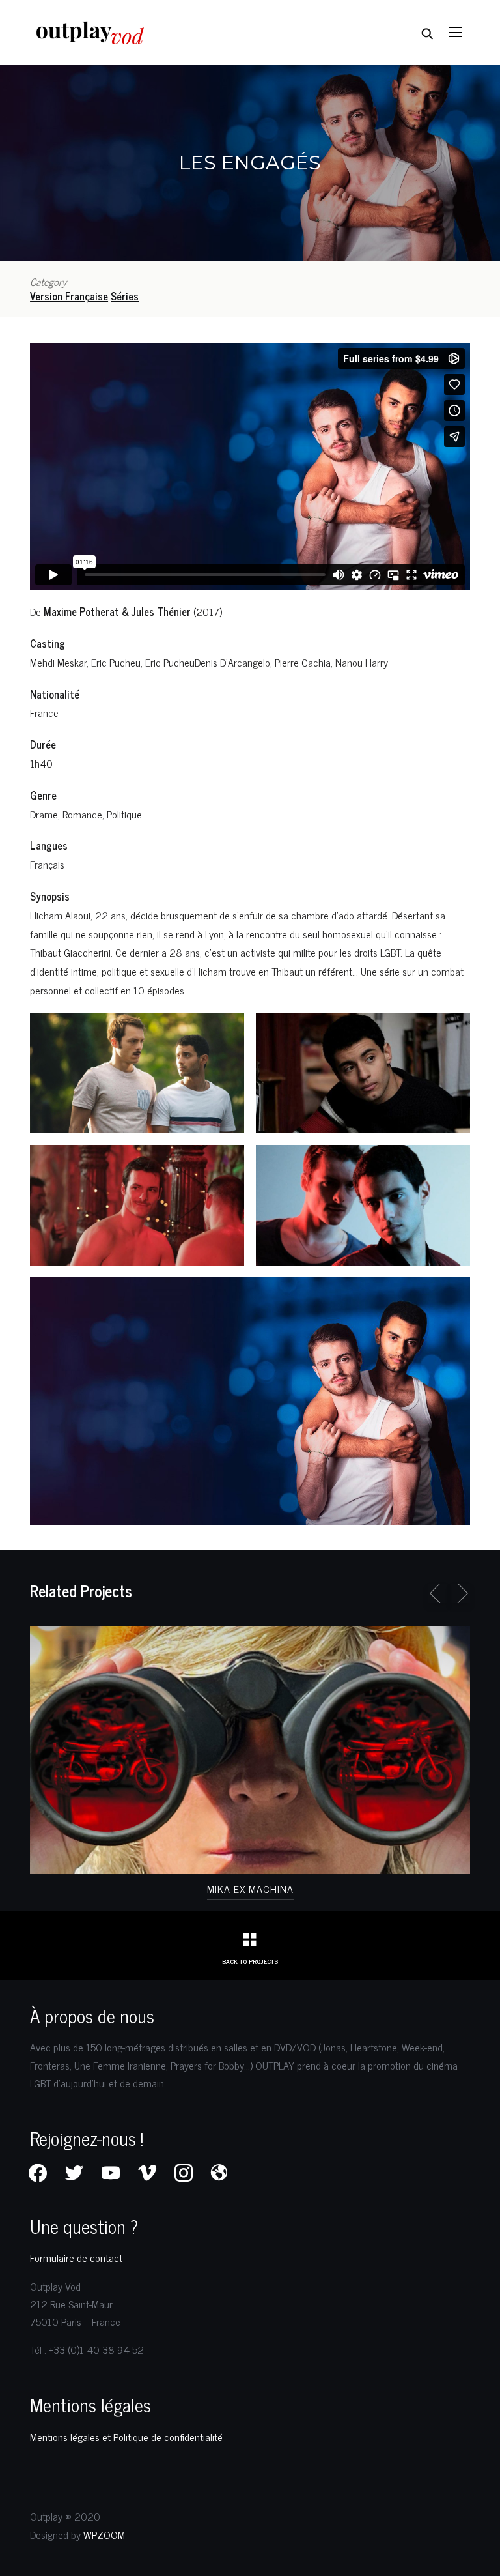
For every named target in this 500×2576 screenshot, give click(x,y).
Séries (125, 296)
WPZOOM (104, 2534)
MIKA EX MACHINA (250, 1889)
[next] (460, 1593)
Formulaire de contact (76, 2257)
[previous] (437, 1593)
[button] (456, 33)
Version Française (69, 296)
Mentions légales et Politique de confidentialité (126, 2437)
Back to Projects (250, 1961)
